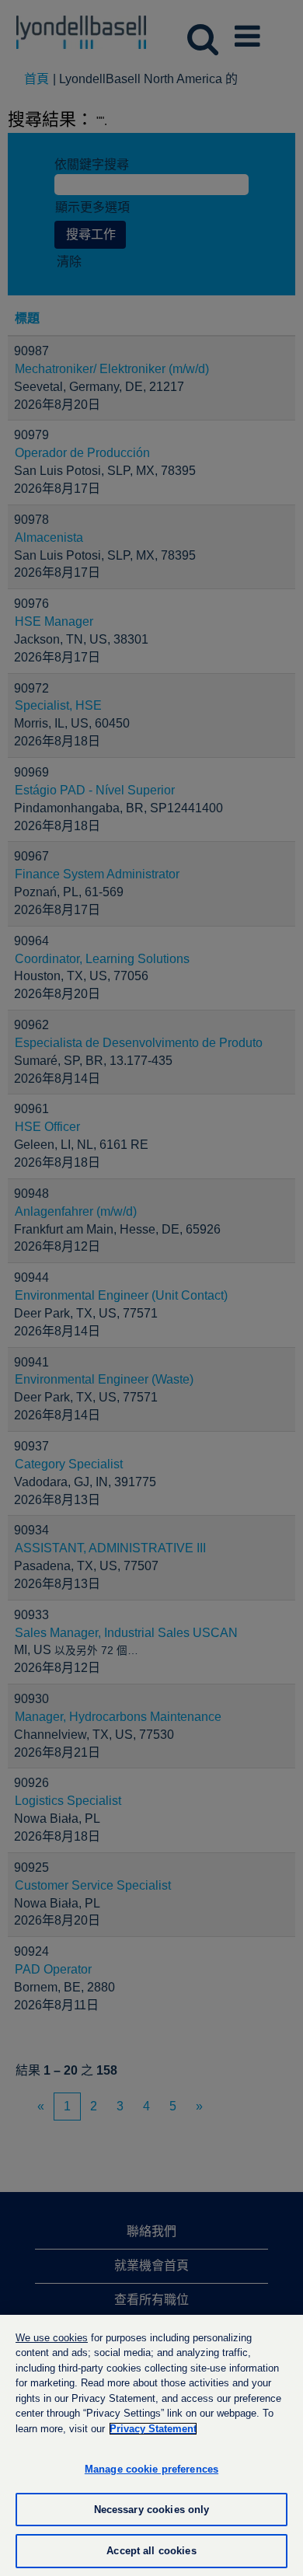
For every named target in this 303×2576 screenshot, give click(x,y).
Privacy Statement (153, 2429)
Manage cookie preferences (151, 2469)
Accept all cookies (151, 2551)
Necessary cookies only (152, 2510)
